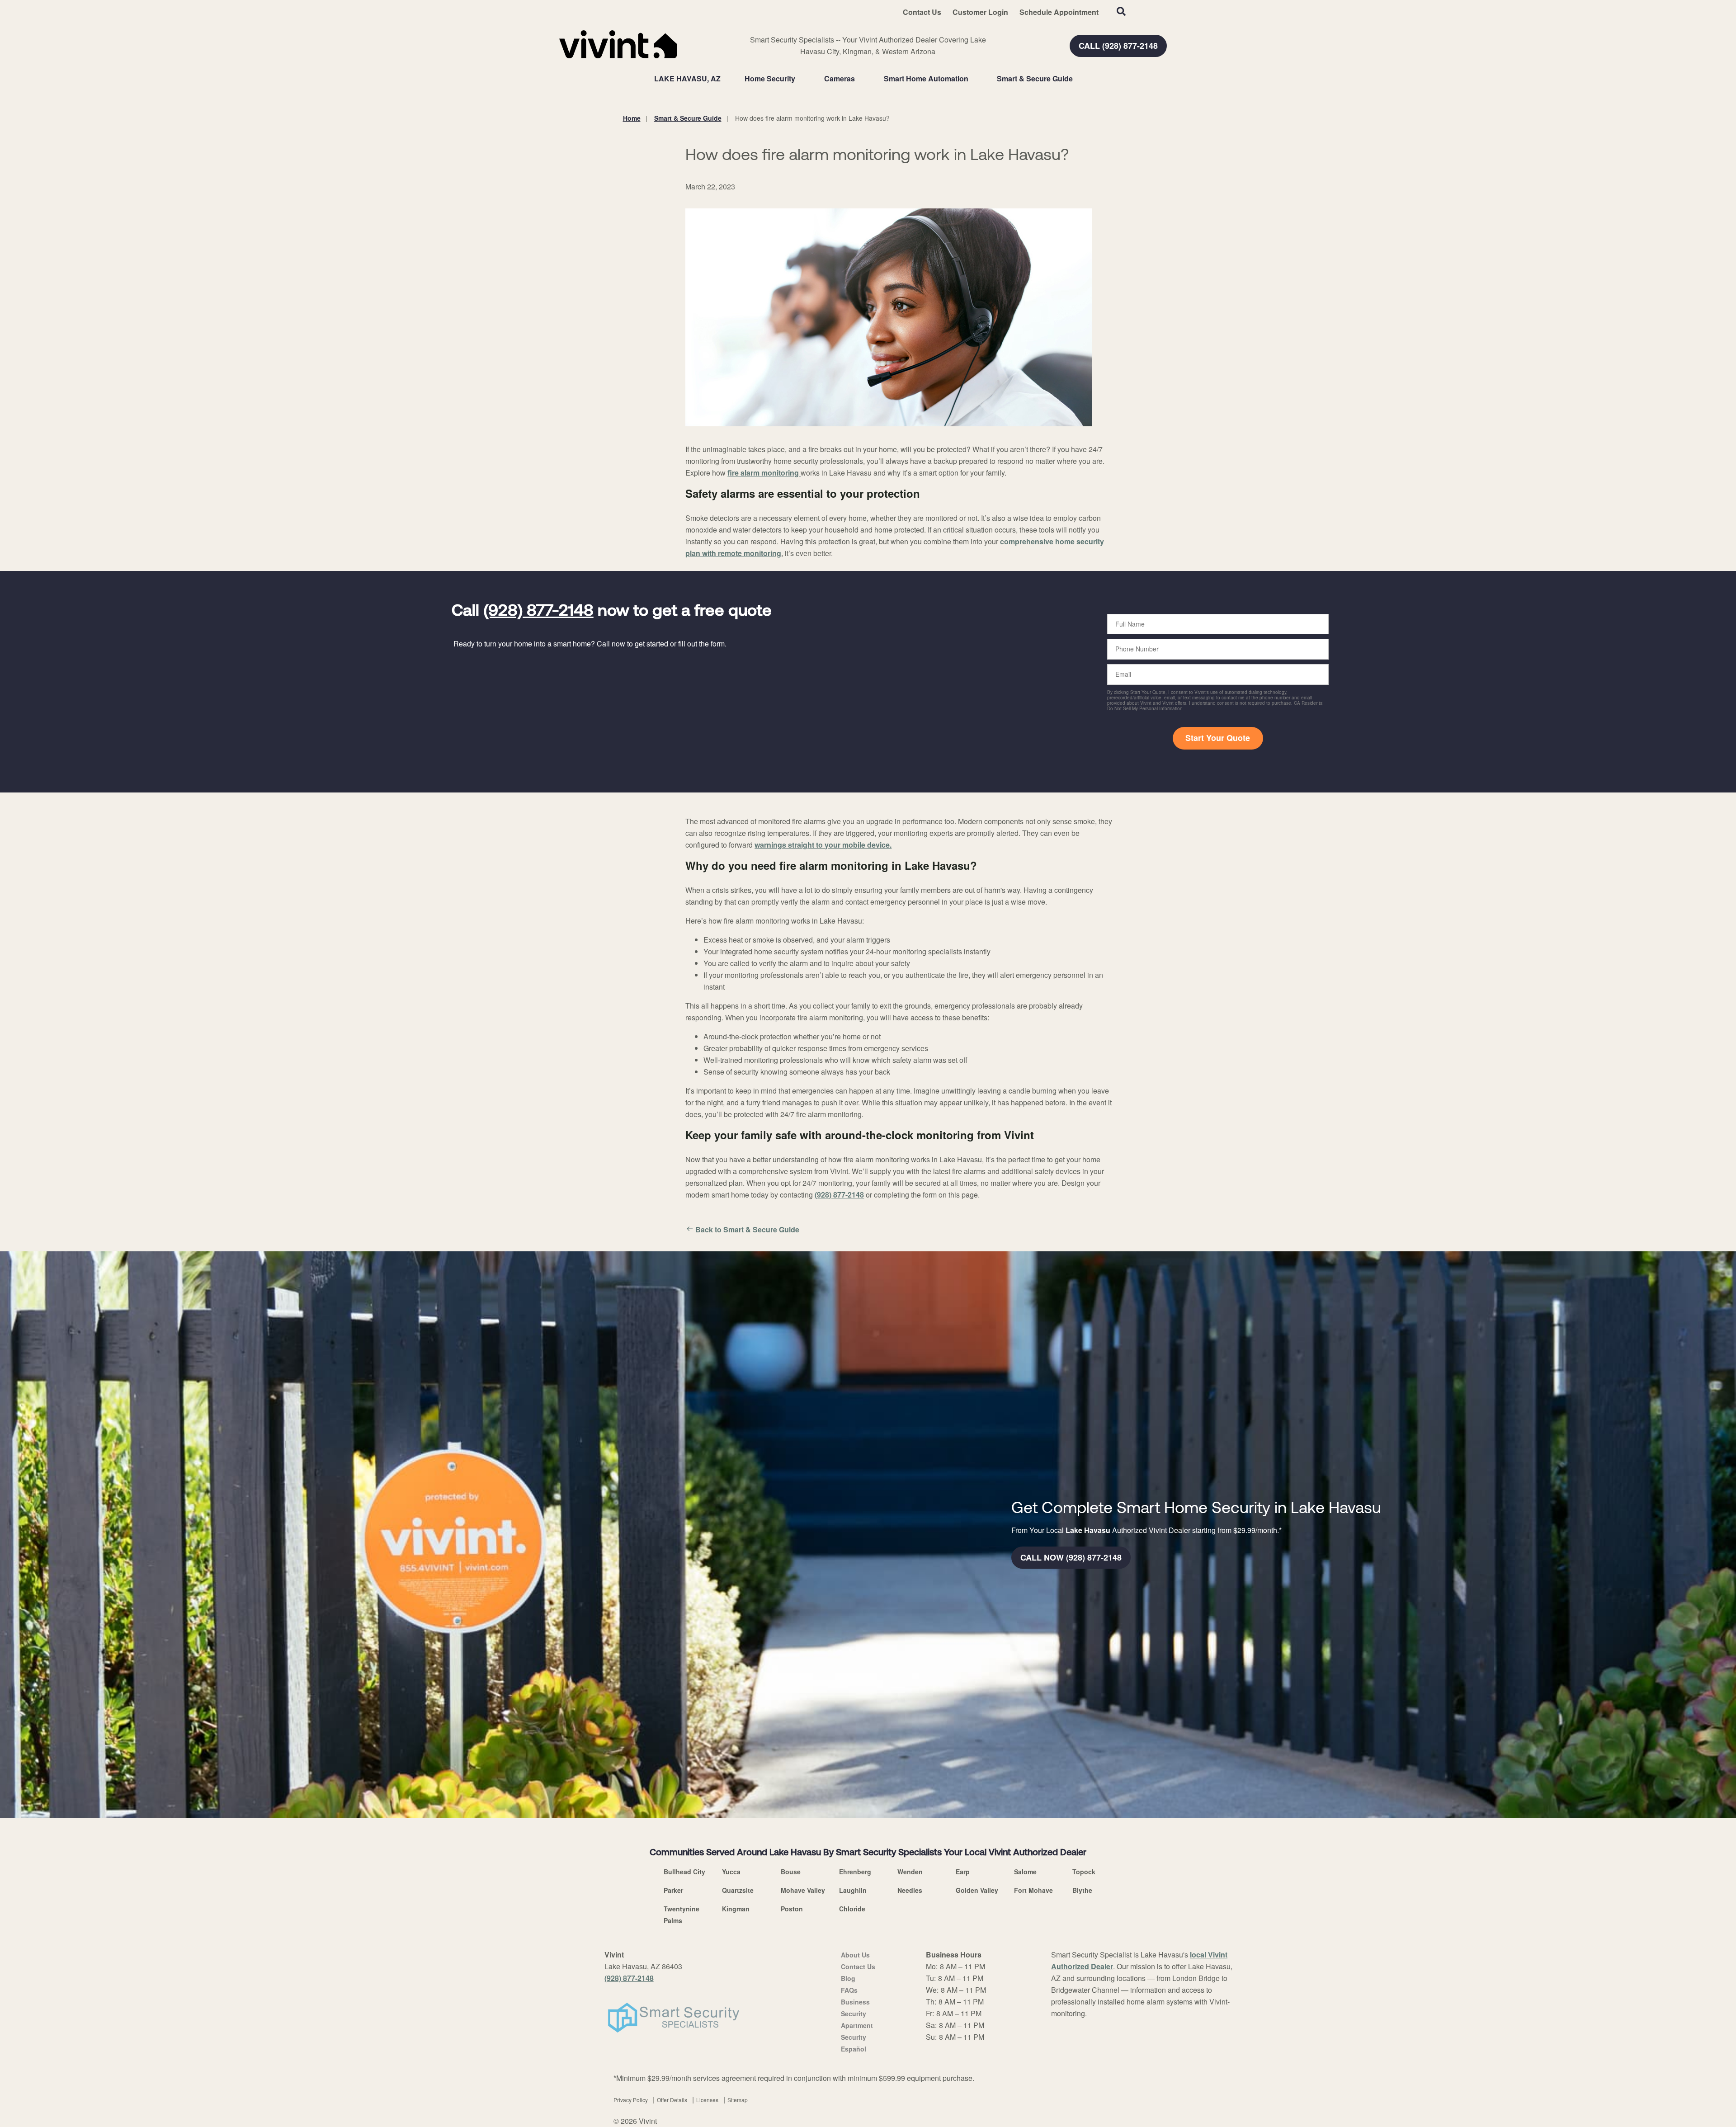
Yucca (731, 1872)
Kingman (736, 1909)
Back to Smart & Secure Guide (747, 1229)
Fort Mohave (1033, 1890)
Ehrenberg (855, 1872)
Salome (1025, 1872)
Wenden (910, 1872)
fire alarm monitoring (764, 473)
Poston (792, 1909)
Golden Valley (977, 1890)
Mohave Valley (803, 1890)
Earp (963, 1872)
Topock (1084, 1872)
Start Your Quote (1218, 738)
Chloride (852, 1909)
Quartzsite (738, 1890)
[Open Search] (1121, 11)
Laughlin (853, 1890)
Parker (673, 1890)
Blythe (1082, 1890)
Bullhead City (684, 1872)
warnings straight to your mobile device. (823, 845)
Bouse (791, 1872)
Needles (910, 1890)
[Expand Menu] (800, 79)
